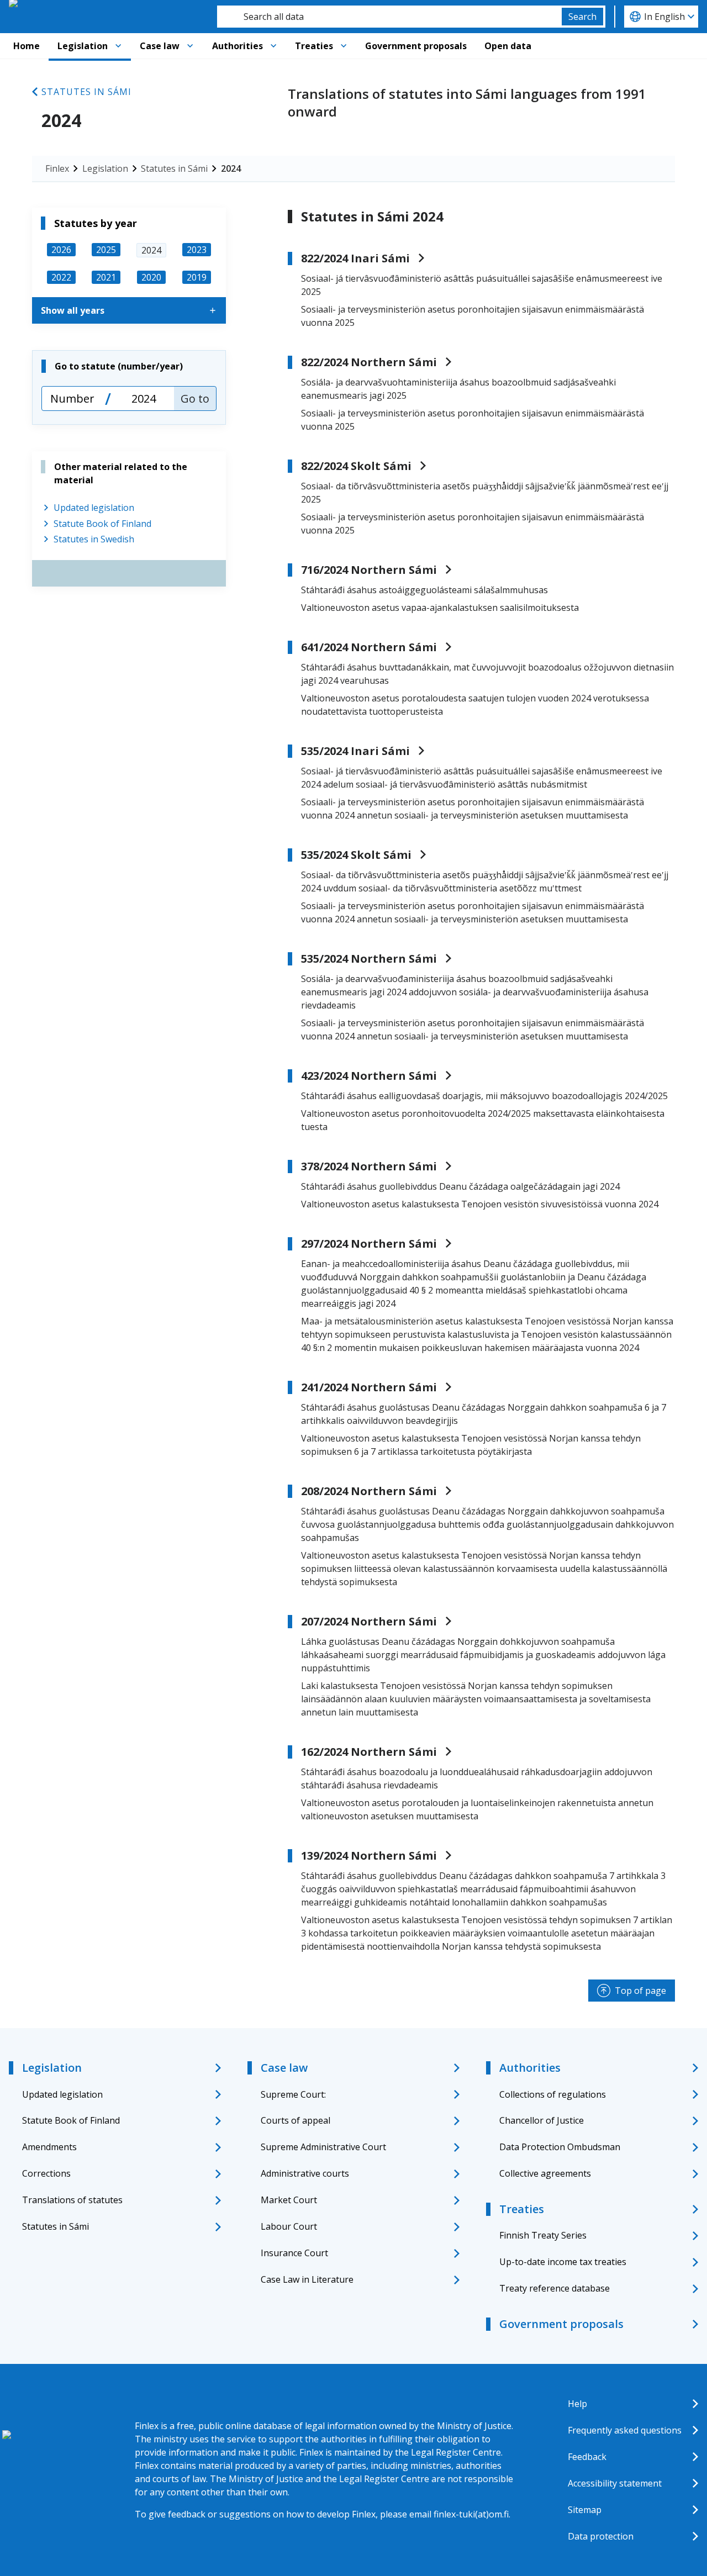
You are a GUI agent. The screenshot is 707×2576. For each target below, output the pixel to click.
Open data (508, 46)
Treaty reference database (555, 2288)
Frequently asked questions (625, 2430)
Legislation (83, 46)
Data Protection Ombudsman (560, 2147)
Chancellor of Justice (542, 2120)
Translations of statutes (72, 2200)
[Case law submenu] (190, 46)
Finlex (57, 168)
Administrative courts (305, 2173)
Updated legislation (94, 508)
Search (582, 17)
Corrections (46, 2173)
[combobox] (389, 17)
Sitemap (585, 2510)
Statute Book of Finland (102, 524)
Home (27, 46)
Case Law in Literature (307, 2279)
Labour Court (289, 2226)
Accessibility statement (615, 2483)
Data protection (601, 2536)
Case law (160, 46)
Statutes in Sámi (86, 92)
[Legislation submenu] (118, 46)
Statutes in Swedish (94, 539)
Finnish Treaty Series (543, 2235)
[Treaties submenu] (344, 46)
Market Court (289, 2200)
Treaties (314, 46)
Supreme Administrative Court (323, 2147)
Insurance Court (294, 2253)
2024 (231, 168)
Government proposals (416, 46)
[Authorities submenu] (273, 46)
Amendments (49, 2147)
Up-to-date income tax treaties (563, 2262)
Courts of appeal (296, 2120)
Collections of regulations (553, 2094)
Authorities (238, 46)
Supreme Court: (293, 2094)
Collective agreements (545, 2173)
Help (577, 2404)
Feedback (587, 2457)
